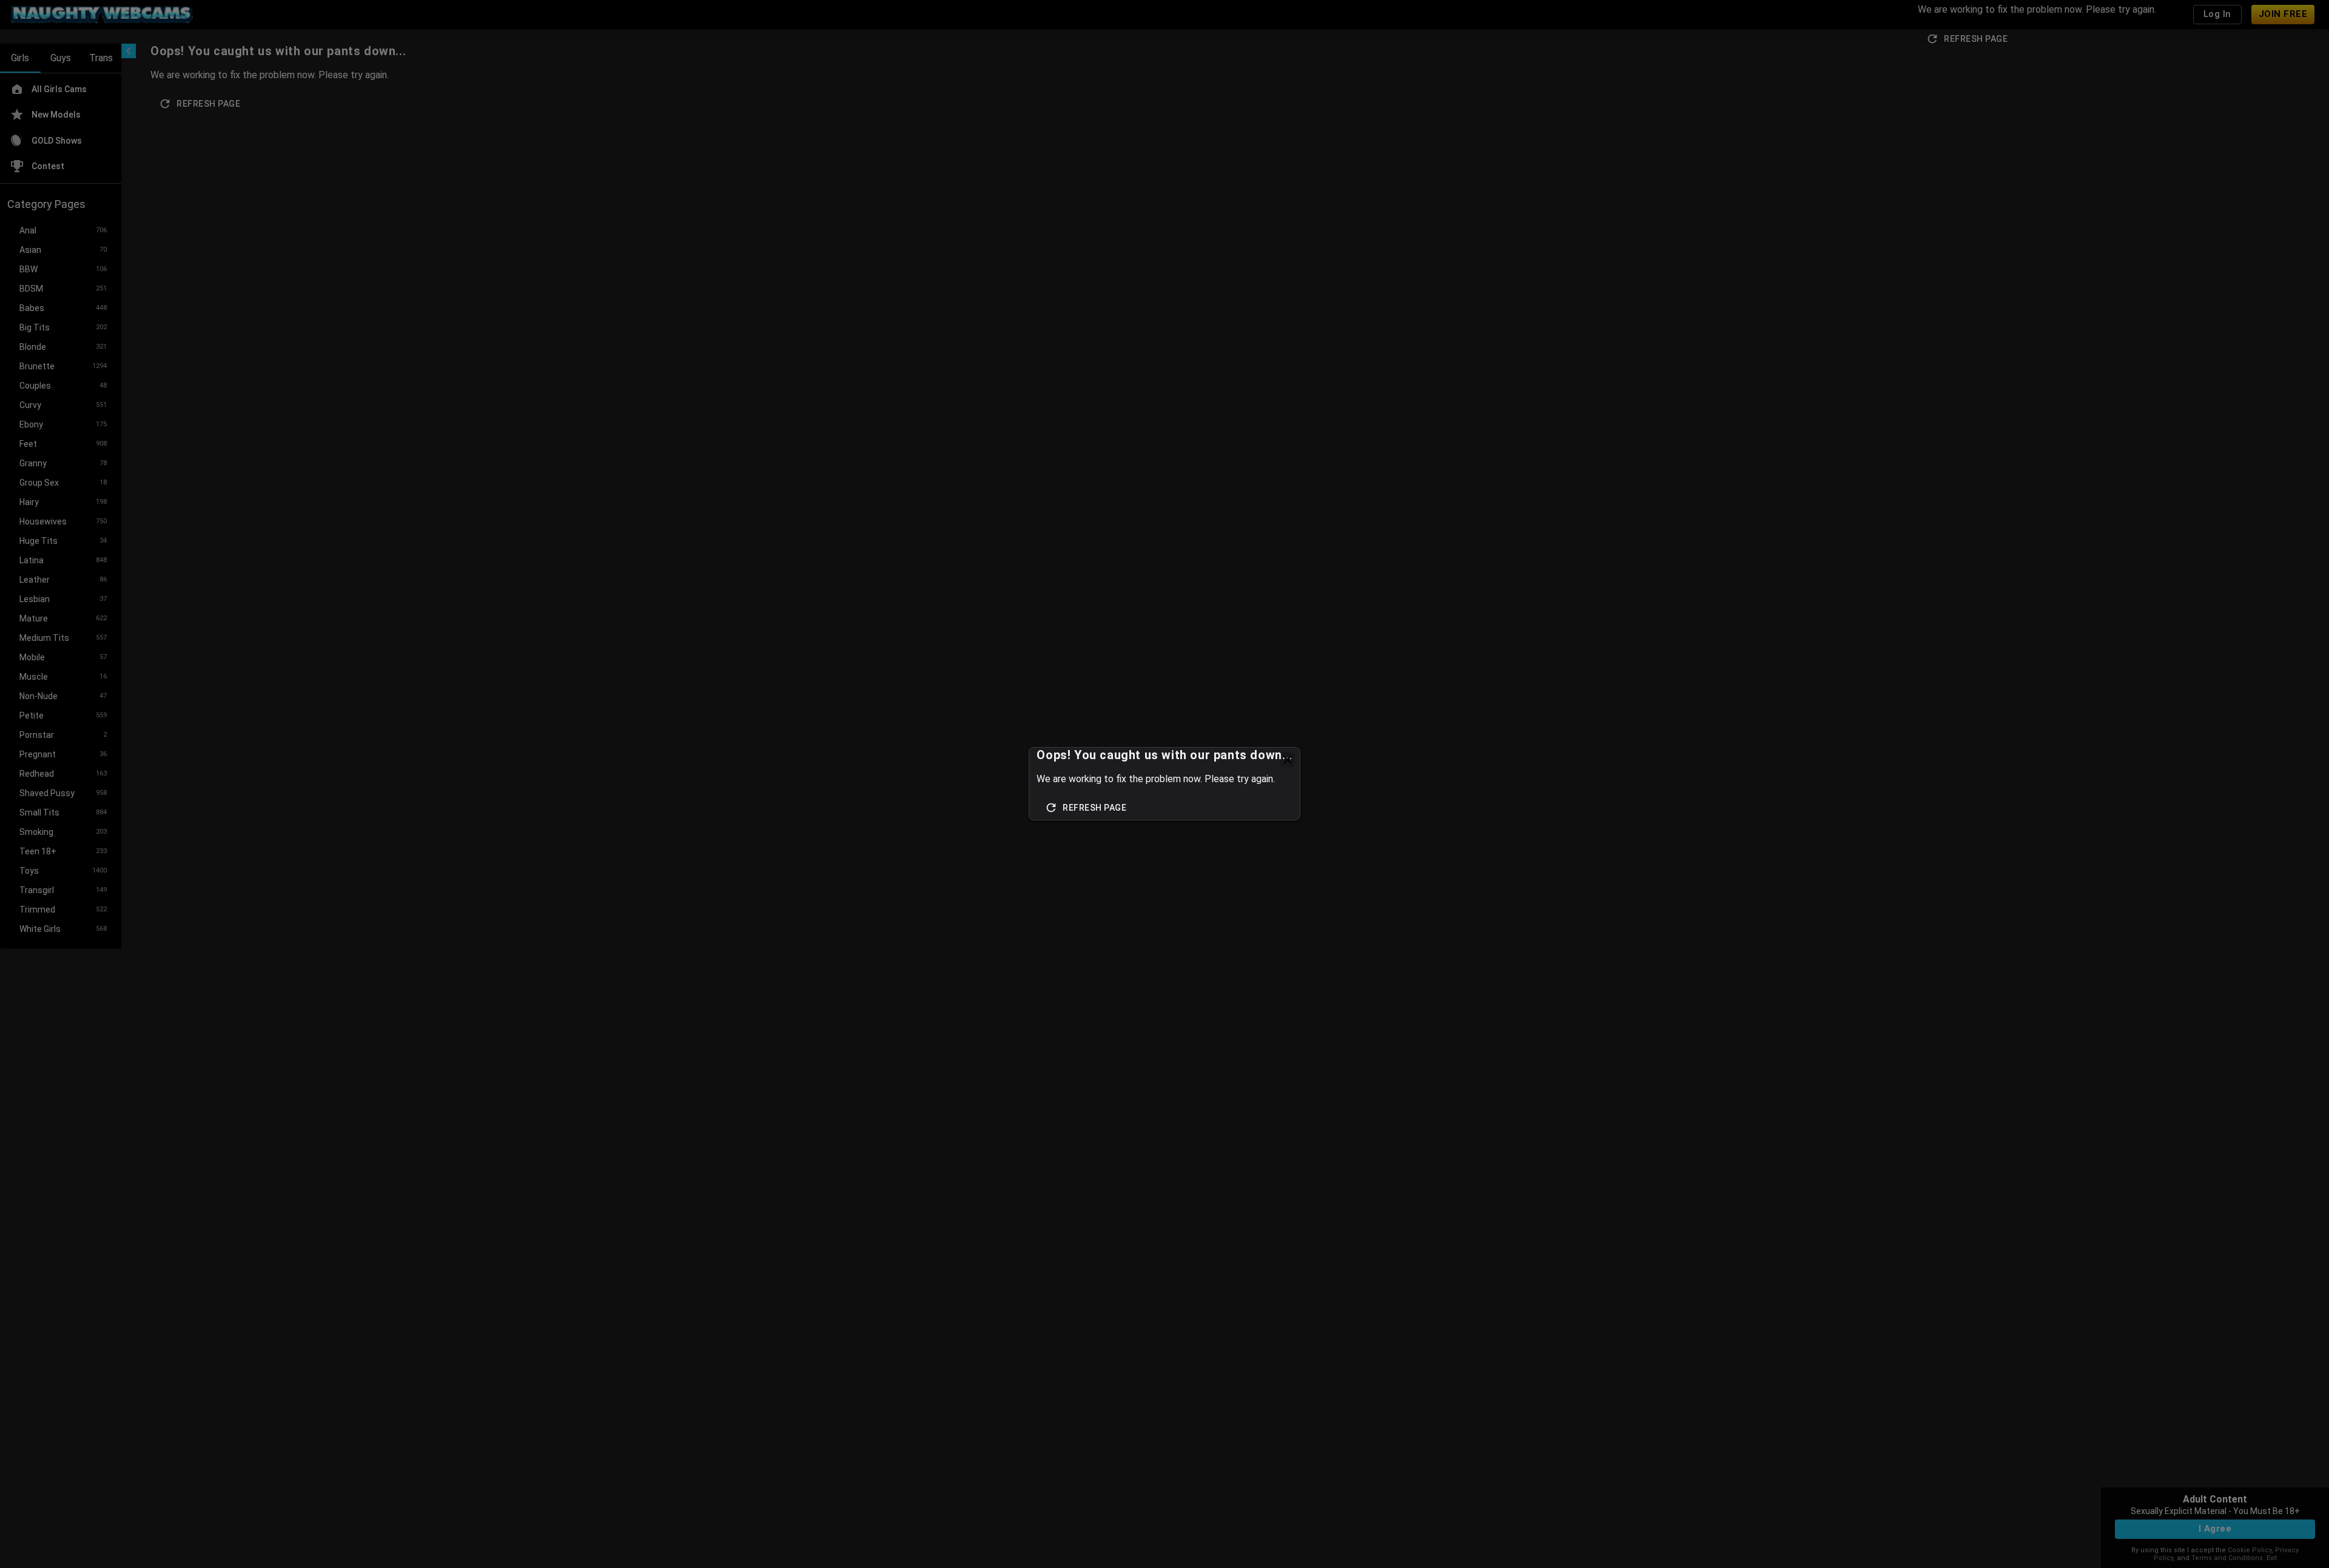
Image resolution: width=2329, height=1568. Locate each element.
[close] (1288, 760)
